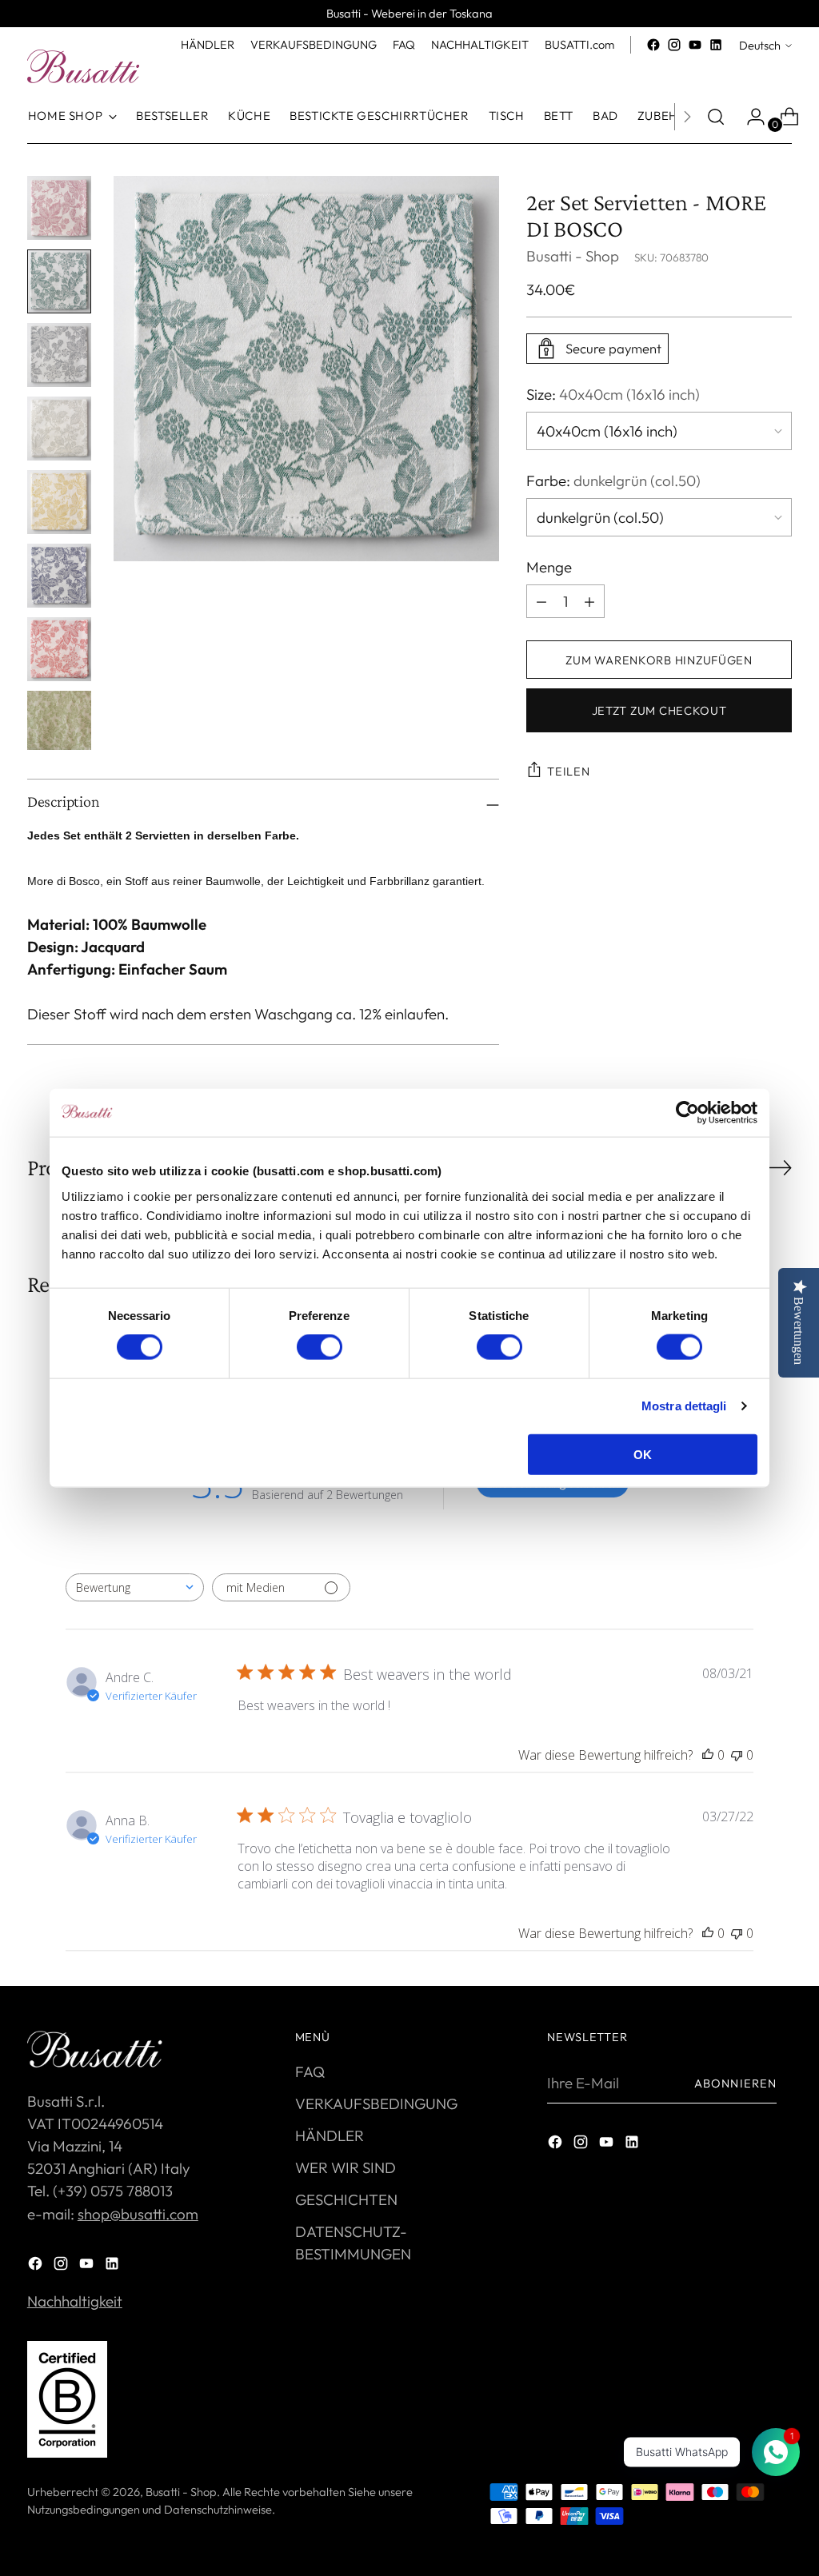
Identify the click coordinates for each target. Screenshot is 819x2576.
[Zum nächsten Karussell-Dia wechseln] (778, 1167)
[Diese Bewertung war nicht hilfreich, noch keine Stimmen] (737, 1755)
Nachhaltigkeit (75, 2301)
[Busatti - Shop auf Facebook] (653, 45)
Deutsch (760, 45)
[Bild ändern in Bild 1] (59, 208)
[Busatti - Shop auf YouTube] (695, 45)
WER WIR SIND (346, 2167)
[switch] (320, 1347)
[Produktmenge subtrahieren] (589, 601)
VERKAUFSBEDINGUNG (376, 2103)
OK (643, 1454)
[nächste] (687, 117)
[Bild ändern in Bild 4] (59, 429)
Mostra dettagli (684, 1406)
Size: (613, 394)
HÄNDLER (330, 2135)
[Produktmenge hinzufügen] (541, 601)
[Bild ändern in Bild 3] (59, 355)
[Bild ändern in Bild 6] (59, 576)
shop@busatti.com (138, 2214)
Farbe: (613, 481)
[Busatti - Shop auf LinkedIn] (716, 45)
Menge (549, 567)
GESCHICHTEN (346, 2199)
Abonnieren (735, 2083)
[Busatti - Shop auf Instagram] (674, 45)
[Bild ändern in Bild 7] (59, 649)
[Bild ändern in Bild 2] (59, 281)
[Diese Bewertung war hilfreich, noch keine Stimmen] (708, 1755)
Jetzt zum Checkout (659, 710)
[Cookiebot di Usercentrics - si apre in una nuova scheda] (687, 1113)
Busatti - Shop (573, 256)
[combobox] (135, 1587)
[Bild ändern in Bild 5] (59, 502)
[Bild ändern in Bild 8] (59, 721)
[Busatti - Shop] (83, 66)
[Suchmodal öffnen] (716, 117)
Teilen (568, 771)
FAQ (310, 2072)
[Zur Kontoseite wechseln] (749, 117)
